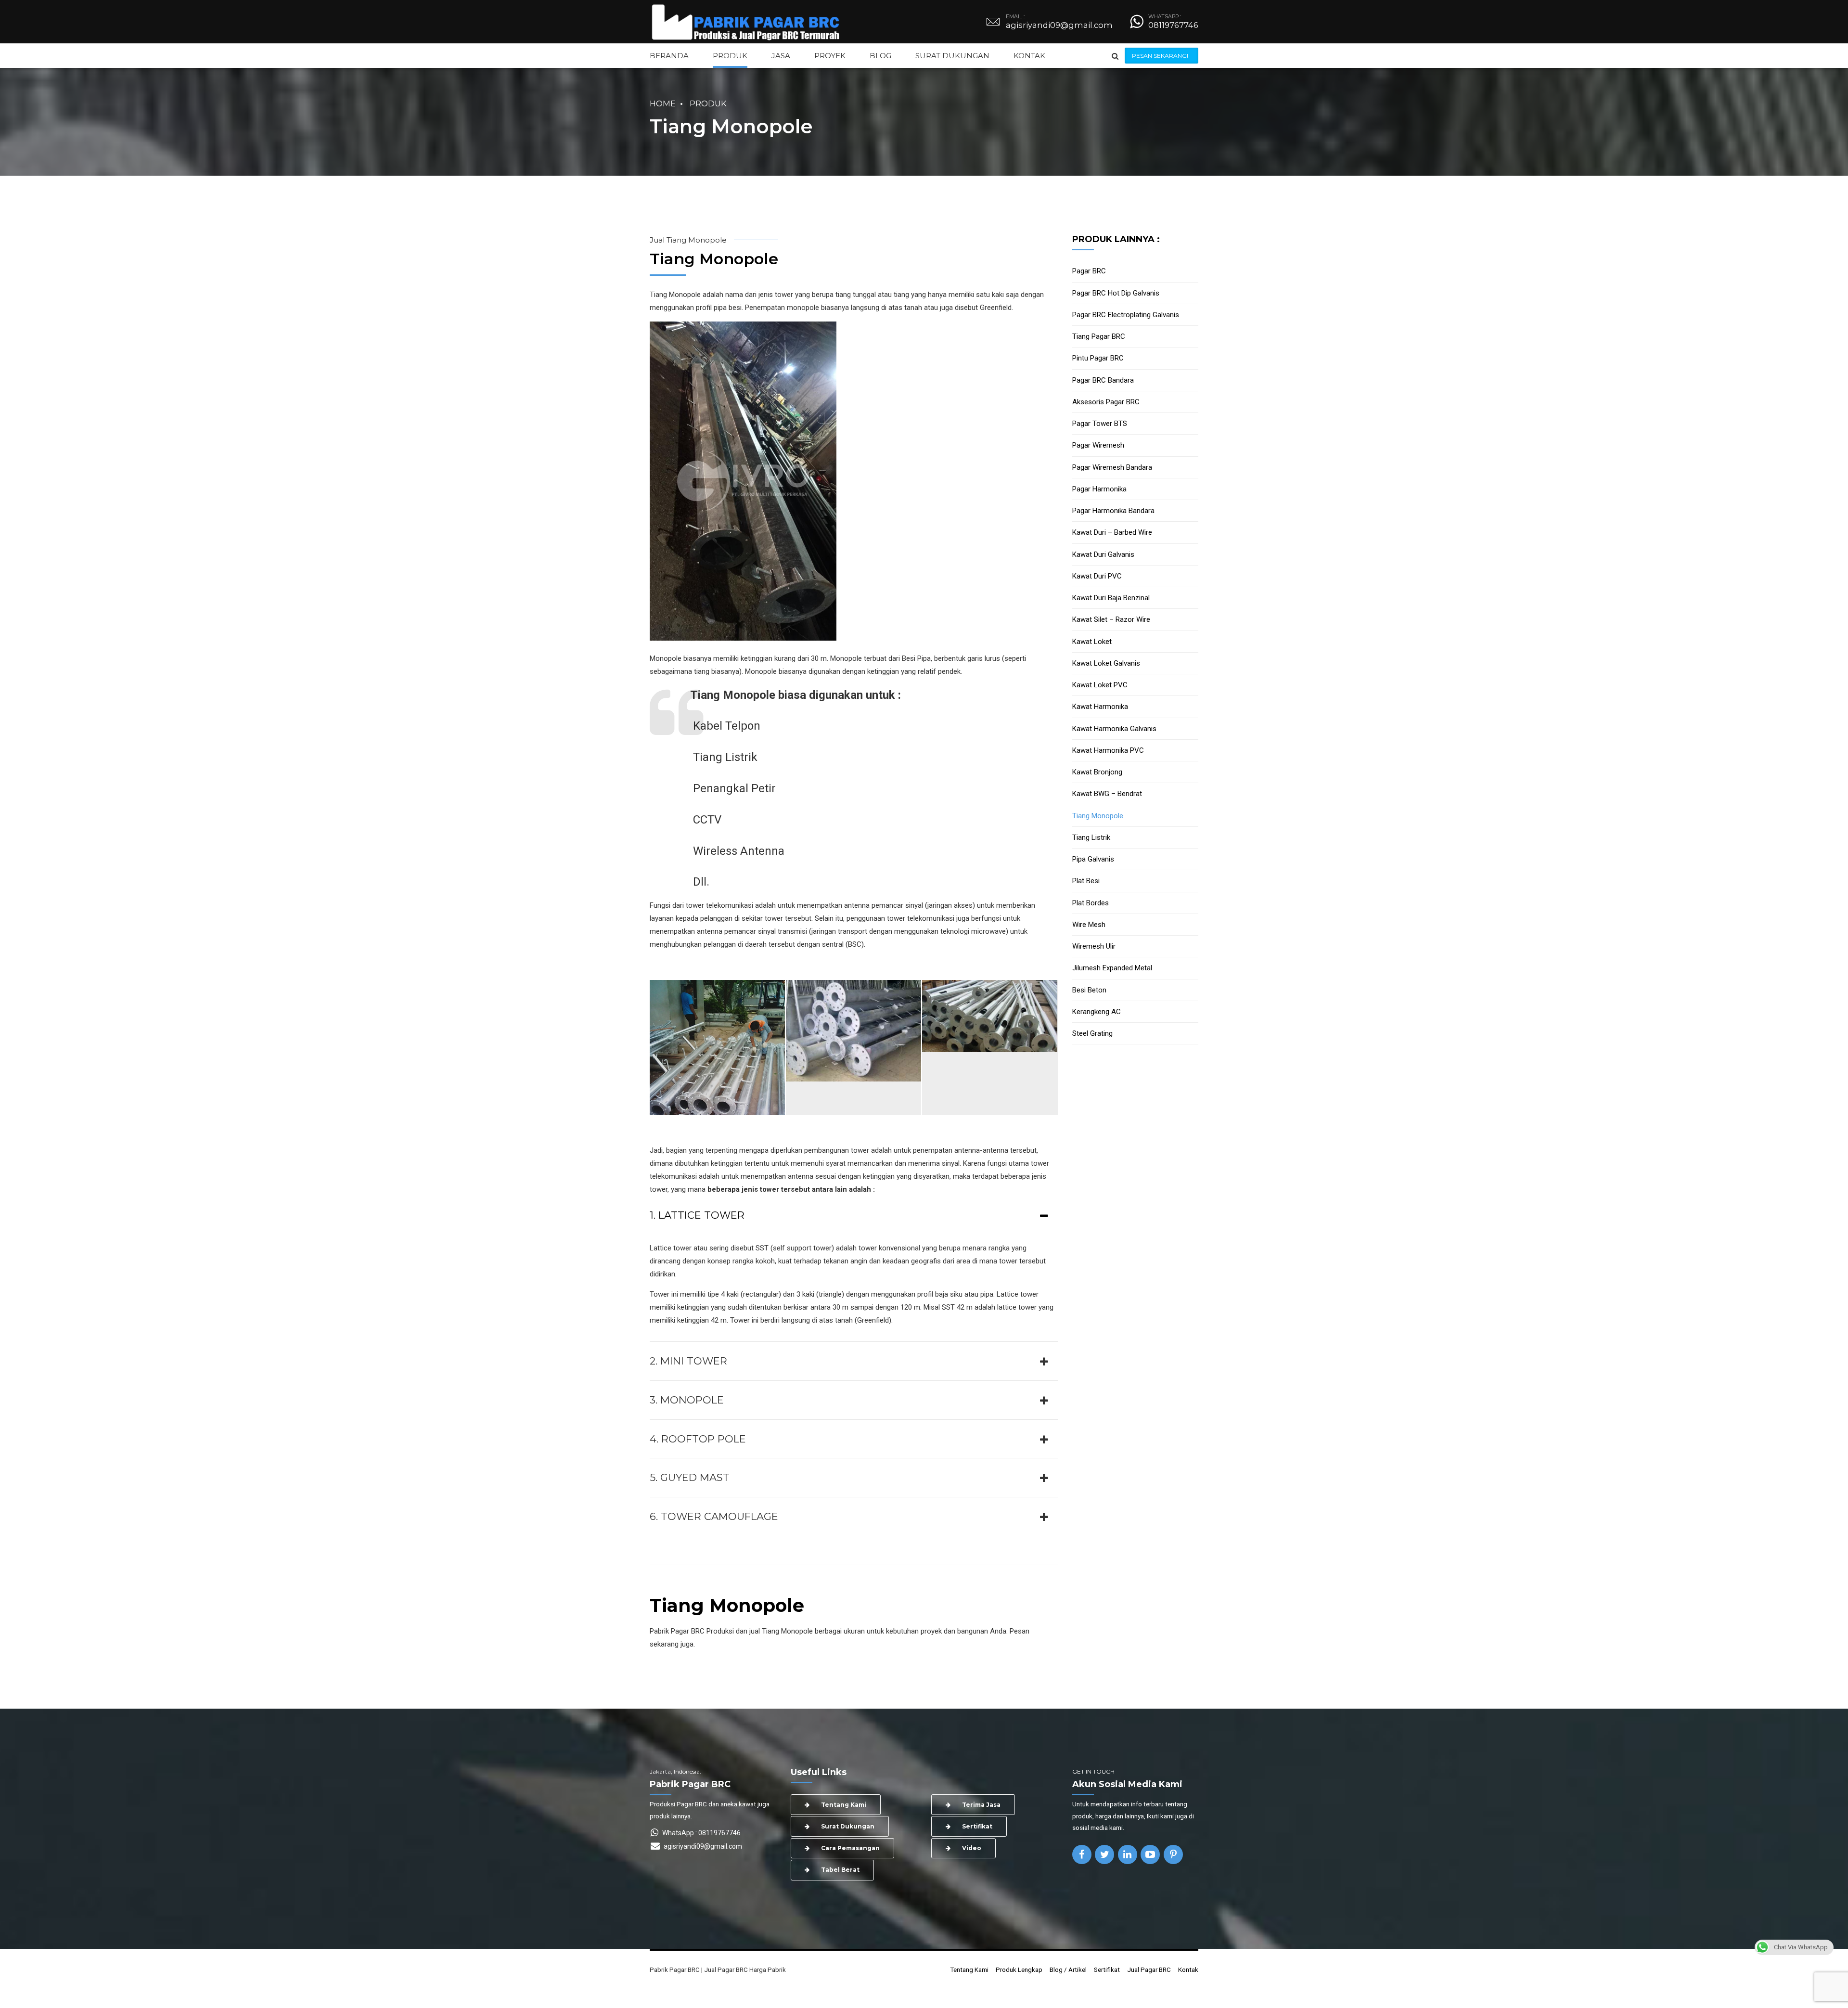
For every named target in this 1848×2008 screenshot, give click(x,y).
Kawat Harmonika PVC (1108, 750)
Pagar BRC (1089, 271)
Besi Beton (1089, 990)
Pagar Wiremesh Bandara (1112, 467)
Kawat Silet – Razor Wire (1111, 619)
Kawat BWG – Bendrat (1107, 794)
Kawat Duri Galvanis (1103, 554)
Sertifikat (1107, 1969)
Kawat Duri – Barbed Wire (1112, 532)
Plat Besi (1086, 881)
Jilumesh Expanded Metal (1112, 968)
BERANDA (669, 56)
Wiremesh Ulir (1094, 946)
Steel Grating (1092, 1033)
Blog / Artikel (1068, 1969)
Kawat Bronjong (1097, 772)
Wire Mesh (1089, 925)
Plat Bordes (1091, 903)
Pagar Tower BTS (1100, 424)
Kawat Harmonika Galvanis (1114, 729)
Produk (708, 103)
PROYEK (830, 56)
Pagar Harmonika (1099, 489)
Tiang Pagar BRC (1099, 336)
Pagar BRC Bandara (1103, 380)
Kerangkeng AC (1097, 1012)
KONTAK (1029, 56)
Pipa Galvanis (1093, 859)
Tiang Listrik (1091, 837)
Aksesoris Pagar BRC (1106, 402)
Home (663, 103)
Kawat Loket (1092, 642)
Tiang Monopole (1098, 816)
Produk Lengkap (1019, 1969)
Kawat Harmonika (1100, 707)
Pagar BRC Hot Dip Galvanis (1116, 293)
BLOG (880, 56)
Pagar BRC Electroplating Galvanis (1126, 315)
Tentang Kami (969, 1969)
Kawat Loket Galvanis (1106, 663)
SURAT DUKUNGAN (952, 56)
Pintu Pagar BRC (1098, 358)
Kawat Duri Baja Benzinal (1111, 598)
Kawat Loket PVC (1100, 685)
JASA (781, 56)
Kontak (1188, 1969)
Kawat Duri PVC (1097, 576)
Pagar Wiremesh (1098, 445)
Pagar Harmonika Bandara (1113, 511)
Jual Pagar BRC (1149, 1969)
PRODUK (730, 56)
